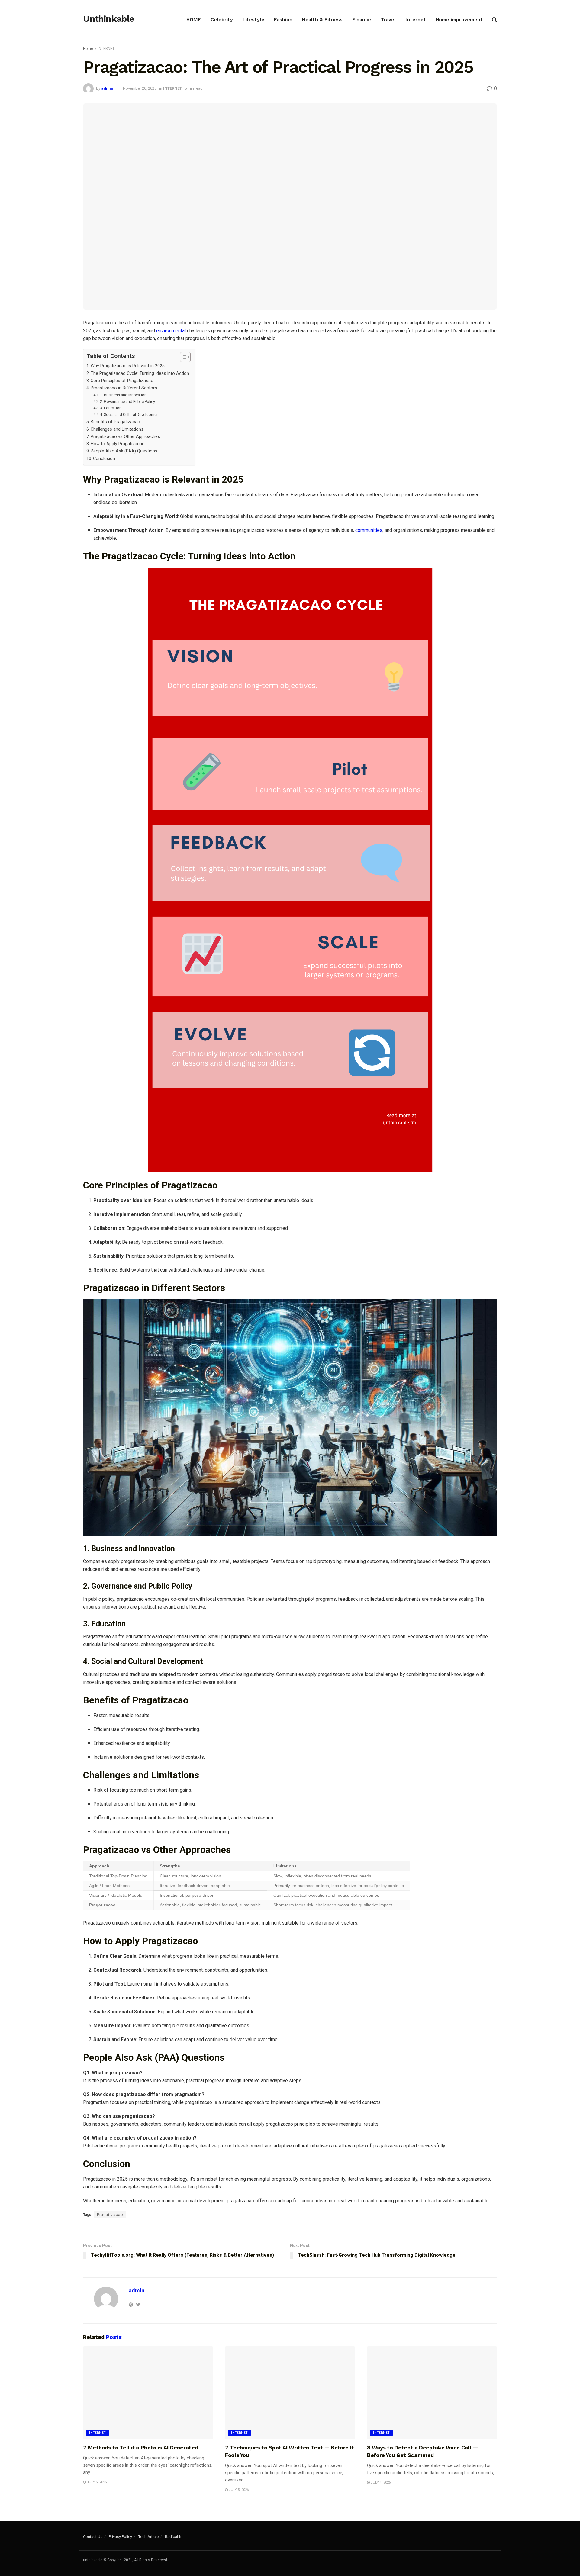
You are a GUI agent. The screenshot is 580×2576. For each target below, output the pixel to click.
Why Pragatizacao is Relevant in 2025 (128, 366)
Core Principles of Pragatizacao (122, 381)
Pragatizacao (110, 2215)
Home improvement (459, 19)
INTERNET (106, 49)
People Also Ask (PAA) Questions (124, 451)
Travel (388, 19)
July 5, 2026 (238, 2490)
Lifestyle (253, 19)
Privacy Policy (120, 2537)
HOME (194, 19)
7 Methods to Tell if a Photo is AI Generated (140, 2447)
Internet (416, 19)
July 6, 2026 (96, 2482)
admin (107, 88)
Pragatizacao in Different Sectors (124, 388)
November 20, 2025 (140, 88)
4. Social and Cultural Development (130, 415)
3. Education (111, 408)
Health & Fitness (322, 19)
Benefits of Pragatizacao (115, 422)
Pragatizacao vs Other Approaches (125, 437)
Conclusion (104, 459)
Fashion (283, 19)
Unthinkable (109, 19)
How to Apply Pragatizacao (118, 444)
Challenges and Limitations (117, 429)
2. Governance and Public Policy (127, 402)
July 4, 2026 (380, 2483)
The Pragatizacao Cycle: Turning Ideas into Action (140, 373)
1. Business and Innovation (123, 395)
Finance (362, 19)
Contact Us (93, 2537)
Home (88, 49)
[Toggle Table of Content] (182, 357)
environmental (171, 331)
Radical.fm (174, 2537)
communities (369, 530)
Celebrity (222, 19)
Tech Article (148, 2537)
